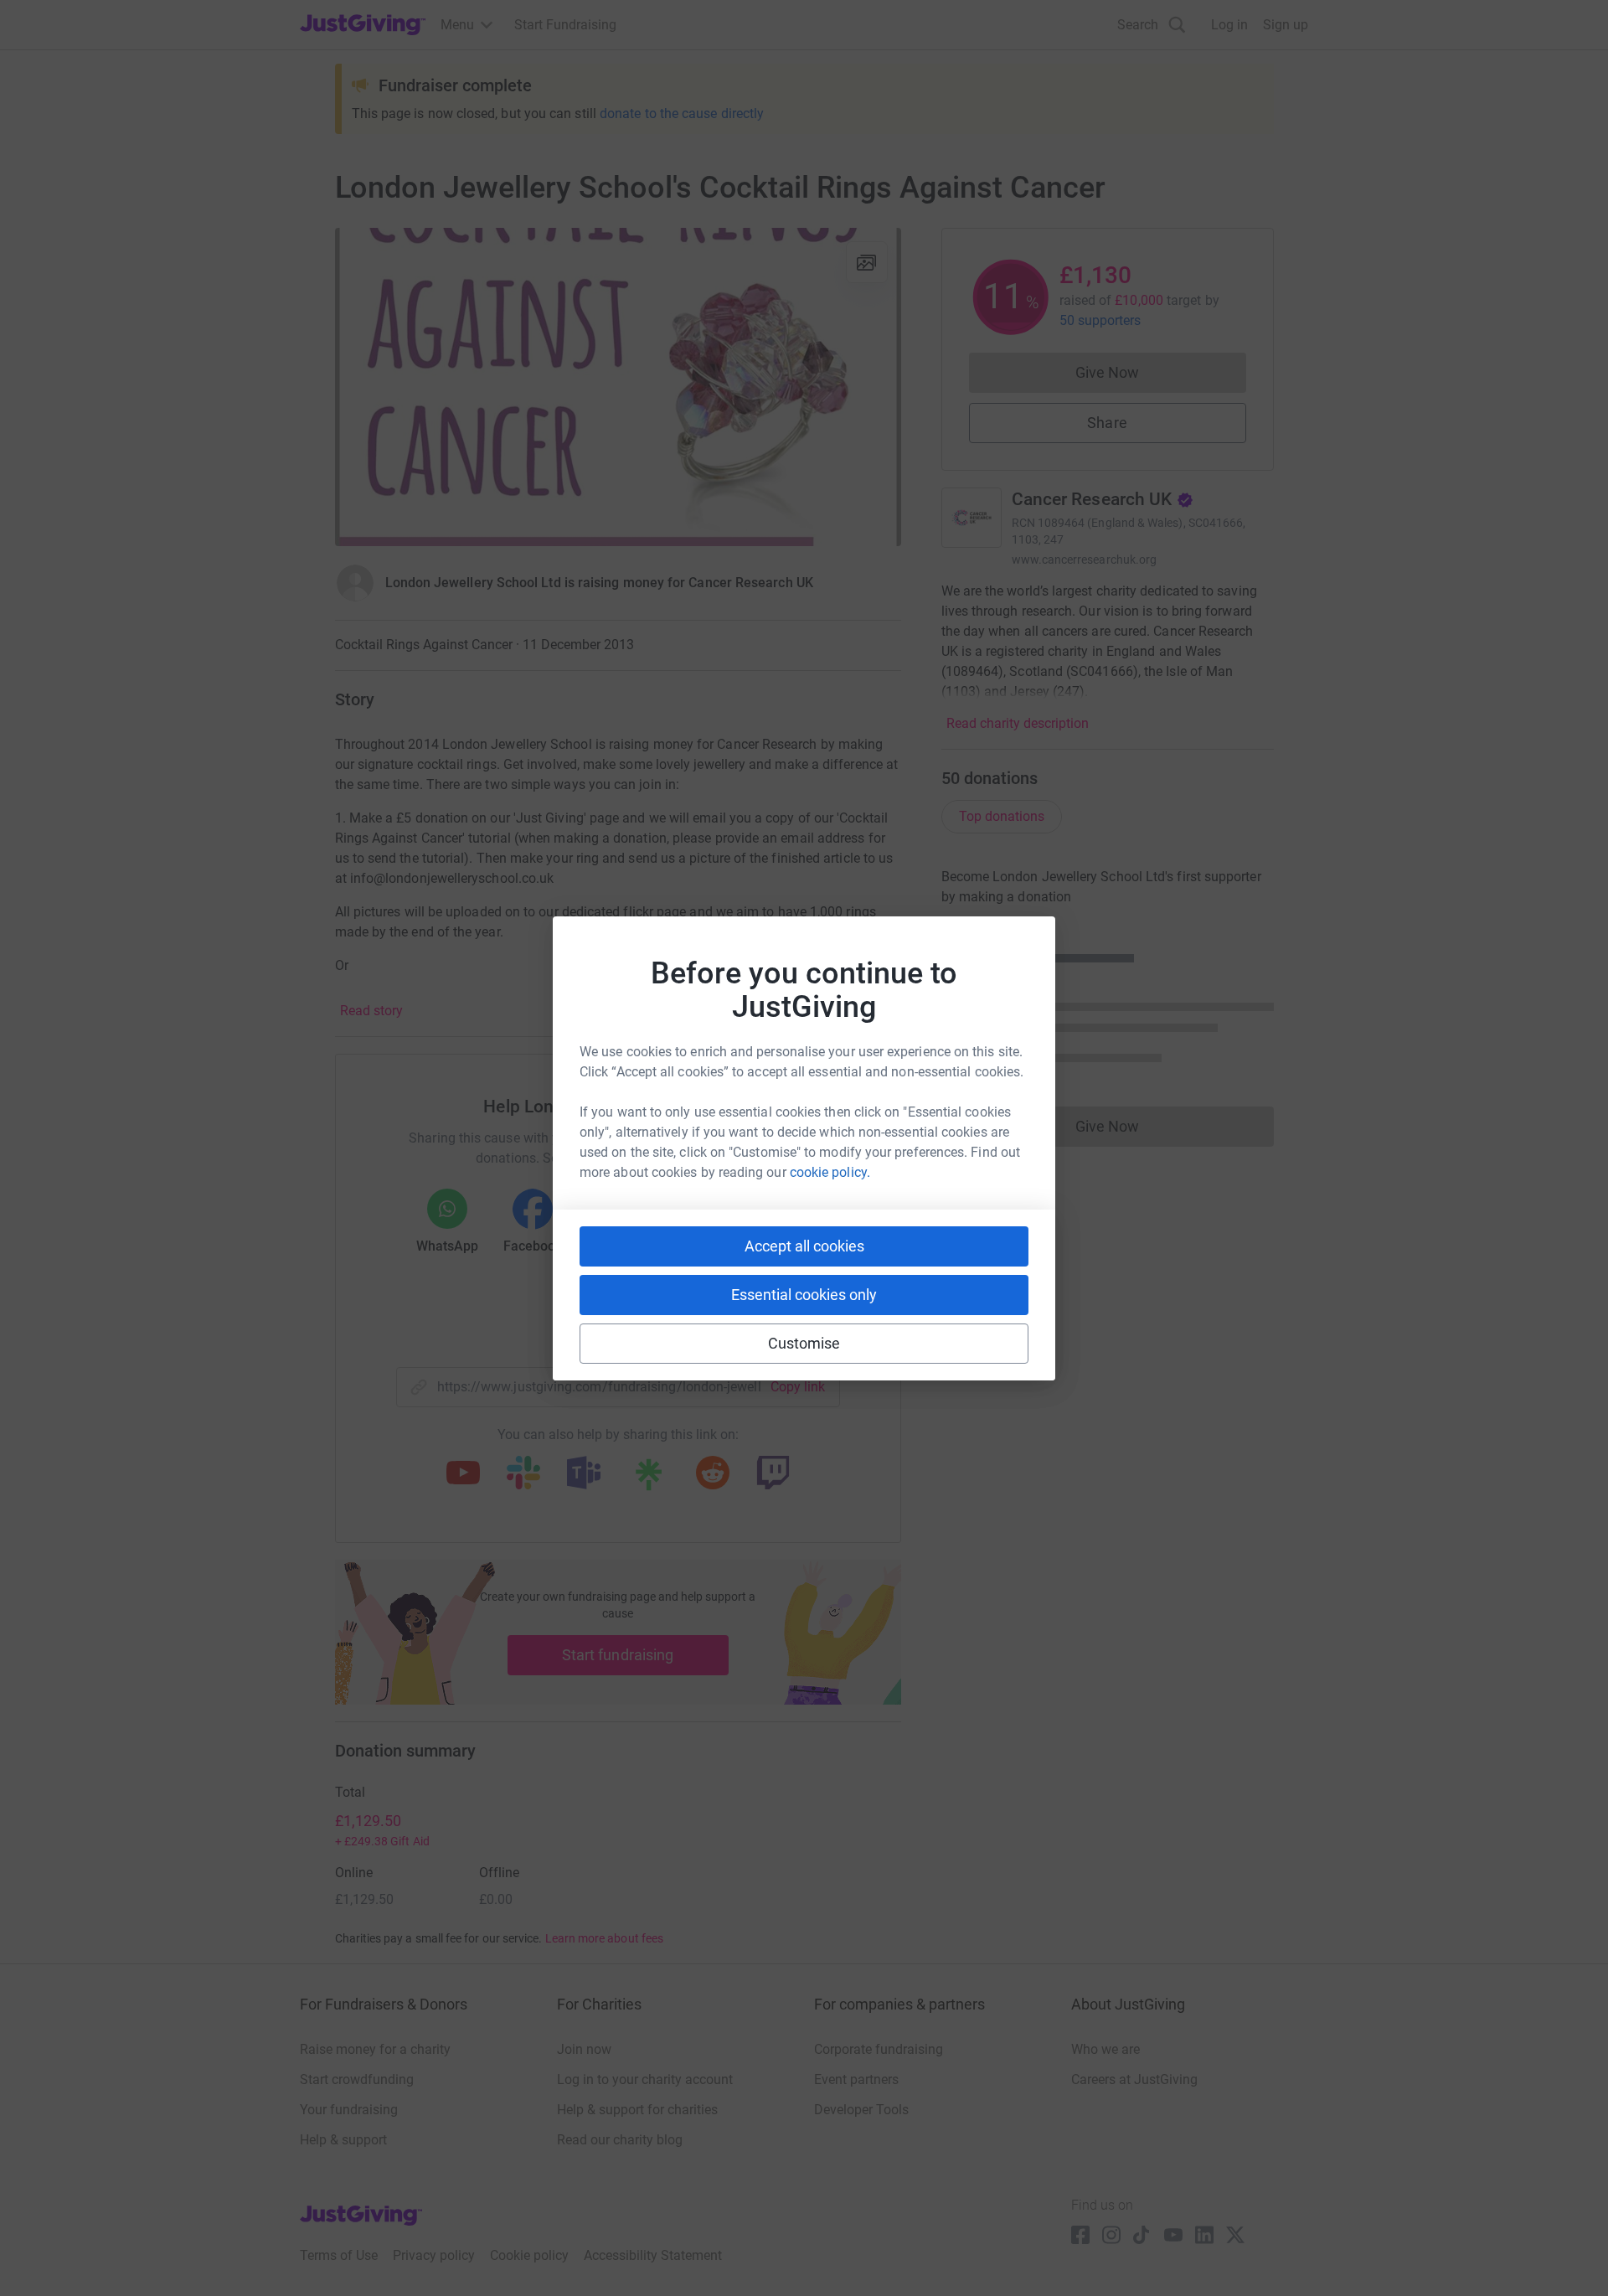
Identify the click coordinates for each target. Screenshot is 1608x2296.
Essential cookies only (804, 1295)
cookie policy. (830, 1172)
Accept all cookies (804, 1246)
